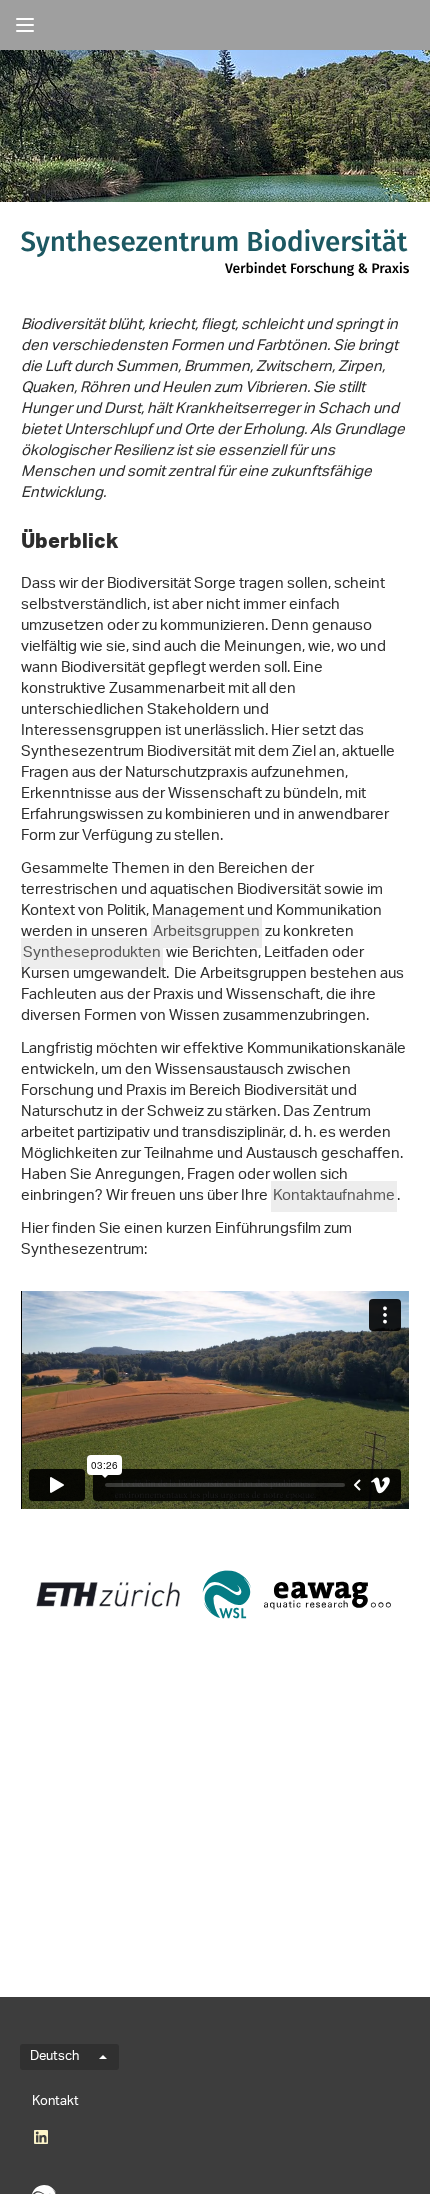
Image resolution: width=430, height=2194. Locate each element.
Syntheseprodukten (92, 953)
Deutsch (54, 2057)
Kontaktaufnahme (334, 1196)
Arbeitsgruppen (206, 932)
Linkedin (40, 2137)
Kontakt (55, 2101)
